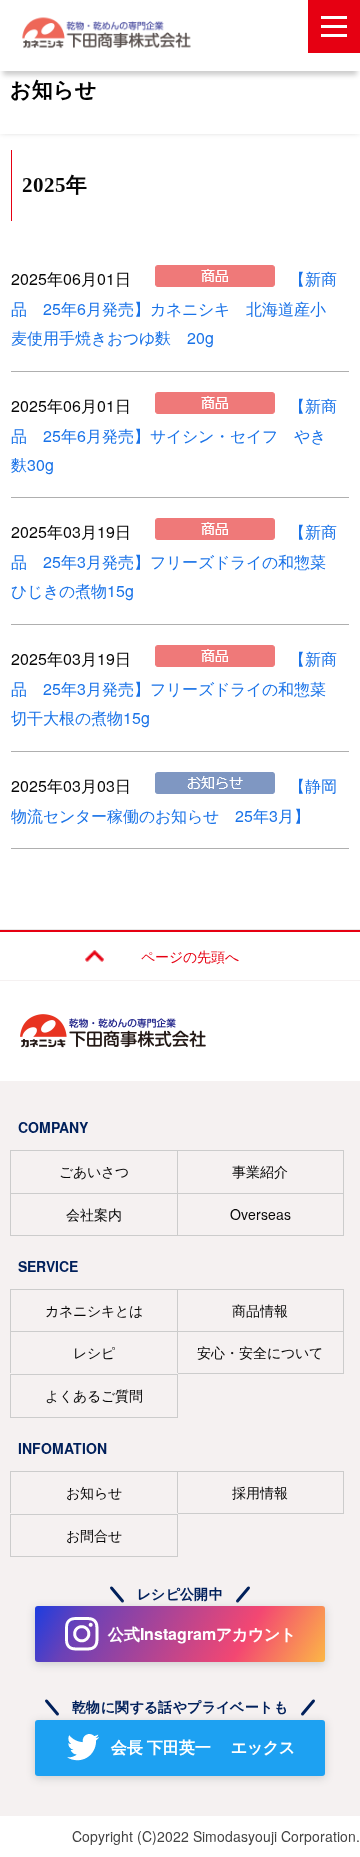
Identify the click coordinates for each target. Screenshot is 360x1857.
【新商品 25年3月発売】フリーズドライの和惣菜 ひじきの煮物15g (176, 561)
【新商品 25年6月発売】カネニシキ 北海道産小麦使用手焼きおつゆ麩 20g (174, 308)
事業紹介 (260, 1171)
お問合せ (94, 1535)
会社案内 (94, 1214)
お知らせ (94, 1492)
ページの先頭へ (190, 956)
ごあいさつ (94, 1171)
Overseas (260, 1214)
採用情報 (260, 1492)
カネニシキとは (94, 1310)
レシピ (94, 1352)
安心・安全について (260, 1352)
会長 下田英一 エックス (203, 1746)
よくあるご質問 (94, 1395)
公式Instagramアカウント (202, 1633)
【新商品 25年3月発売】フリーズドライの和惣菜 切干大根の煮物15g (176, 688)
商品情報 (260, 1310)
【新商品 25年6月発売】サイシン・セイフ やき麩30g (174, 435)
